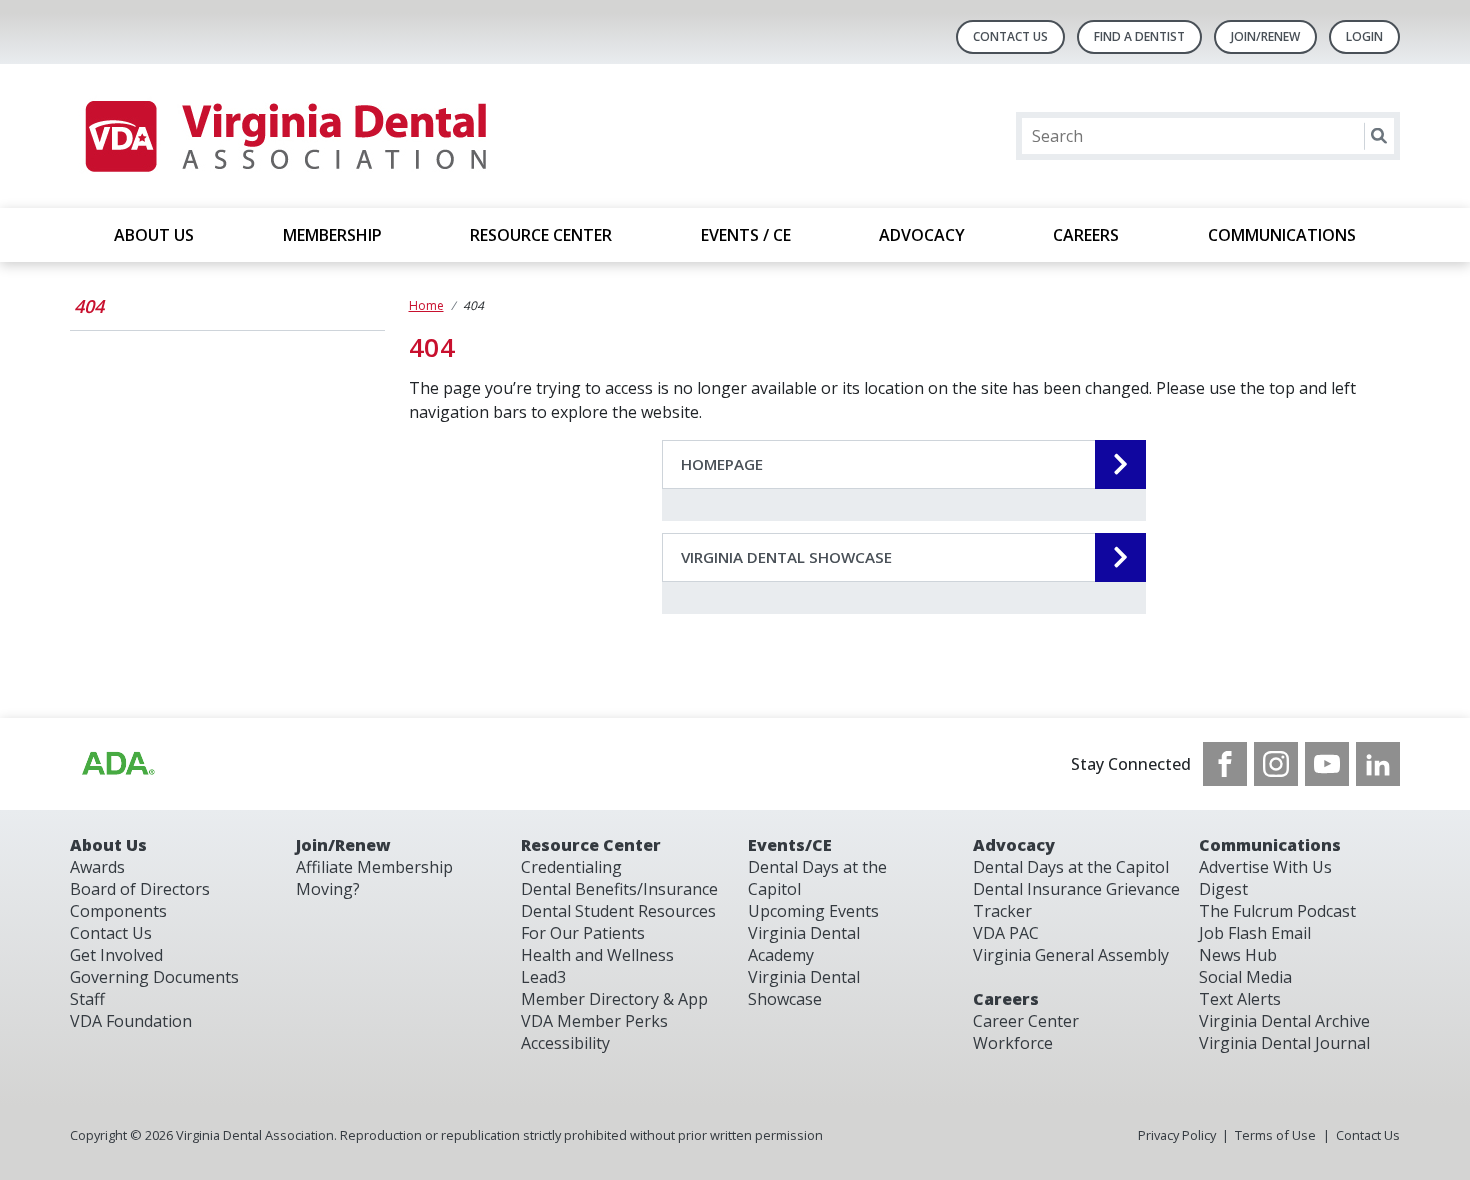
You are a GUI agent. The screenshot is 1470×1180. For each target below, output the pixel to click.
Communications (1270, 845)
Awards (97, 867)
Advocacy (1014, 845)
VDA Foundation (131, 1021)
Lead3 (543, 977)
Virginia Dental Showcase (804, 988)
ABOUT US (154, 235)
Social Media (1245, 977)
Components (118, 911)
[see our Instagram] (1276, 764)
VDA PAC (1006, 933)
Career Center (1026, 1021)
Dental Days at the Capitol (1071, 867)
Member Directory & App (614, 999)
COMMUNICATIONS (1282, 235)
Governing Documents (154, 977)
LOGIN (1364, 36)
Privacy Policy (1177, 1135)
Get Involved (116, 955)
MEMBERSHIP (332, 235)
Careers (1006, 999)
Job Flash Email (1255, 933)
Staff (87, 999)
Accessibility (565, 1043)
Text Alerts (1240, 999)
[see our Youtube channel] (1327, 764)
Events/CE (790, 845)
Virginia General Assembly (1071, 955)
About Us (108, 845)
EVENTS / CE (746, 235)
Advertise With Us (1265, 867)
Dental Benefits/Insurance (619, 889)
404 (89, 306)
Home (426, 305)
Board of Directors (140, 889)
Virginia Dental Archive (1284, 1021)
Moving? (328, 889)
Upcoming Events (813, 911)
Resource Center (591, 845)
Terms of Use (1275, 1135)
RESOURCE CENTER (541, 235)
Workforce (1013, 1043)
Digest (1223, 889)
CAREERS (1086, 235)
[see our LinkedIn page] (1378, 764)
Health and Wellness (597, 955)
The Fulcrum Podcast (1277, 911)
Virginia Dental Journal (1284, 1043)
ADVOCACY (922, 235)
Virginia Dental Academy (804, 944)
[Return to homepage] (284, 136)
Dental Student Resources (618, 911)
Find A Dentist (1139, 36)
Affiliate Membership (374, 867)
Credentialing (571, 867)
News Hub (1238, 955)
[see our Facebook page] (1225, 764)
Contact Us (1010, 36)
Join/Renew (1265, 36)
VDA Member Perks (594, 1021)
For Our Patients (583, 933)
